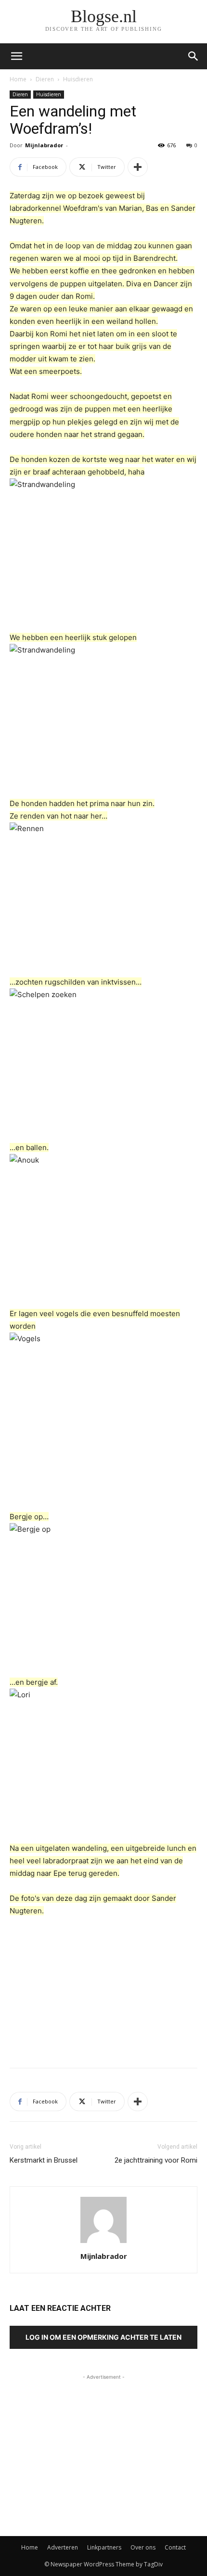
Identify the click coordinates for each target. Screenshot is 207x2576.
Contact (175, 2547)
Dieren (45, 79)
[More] (138, 167)
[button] (194, 56)
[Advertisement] (103, 1990)
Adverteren (63, 2547)
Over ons (143, 2547)
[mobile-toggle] (16, 56)
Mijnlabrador (44, 145)
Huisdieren (78, 79)
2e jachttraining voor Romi (156, 2160)
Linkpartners (104, 2547)
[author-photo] (103, 2243)
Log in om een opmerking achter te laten (103, 2337)
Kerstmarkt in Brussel (44, 2160)
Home (18, 79)
